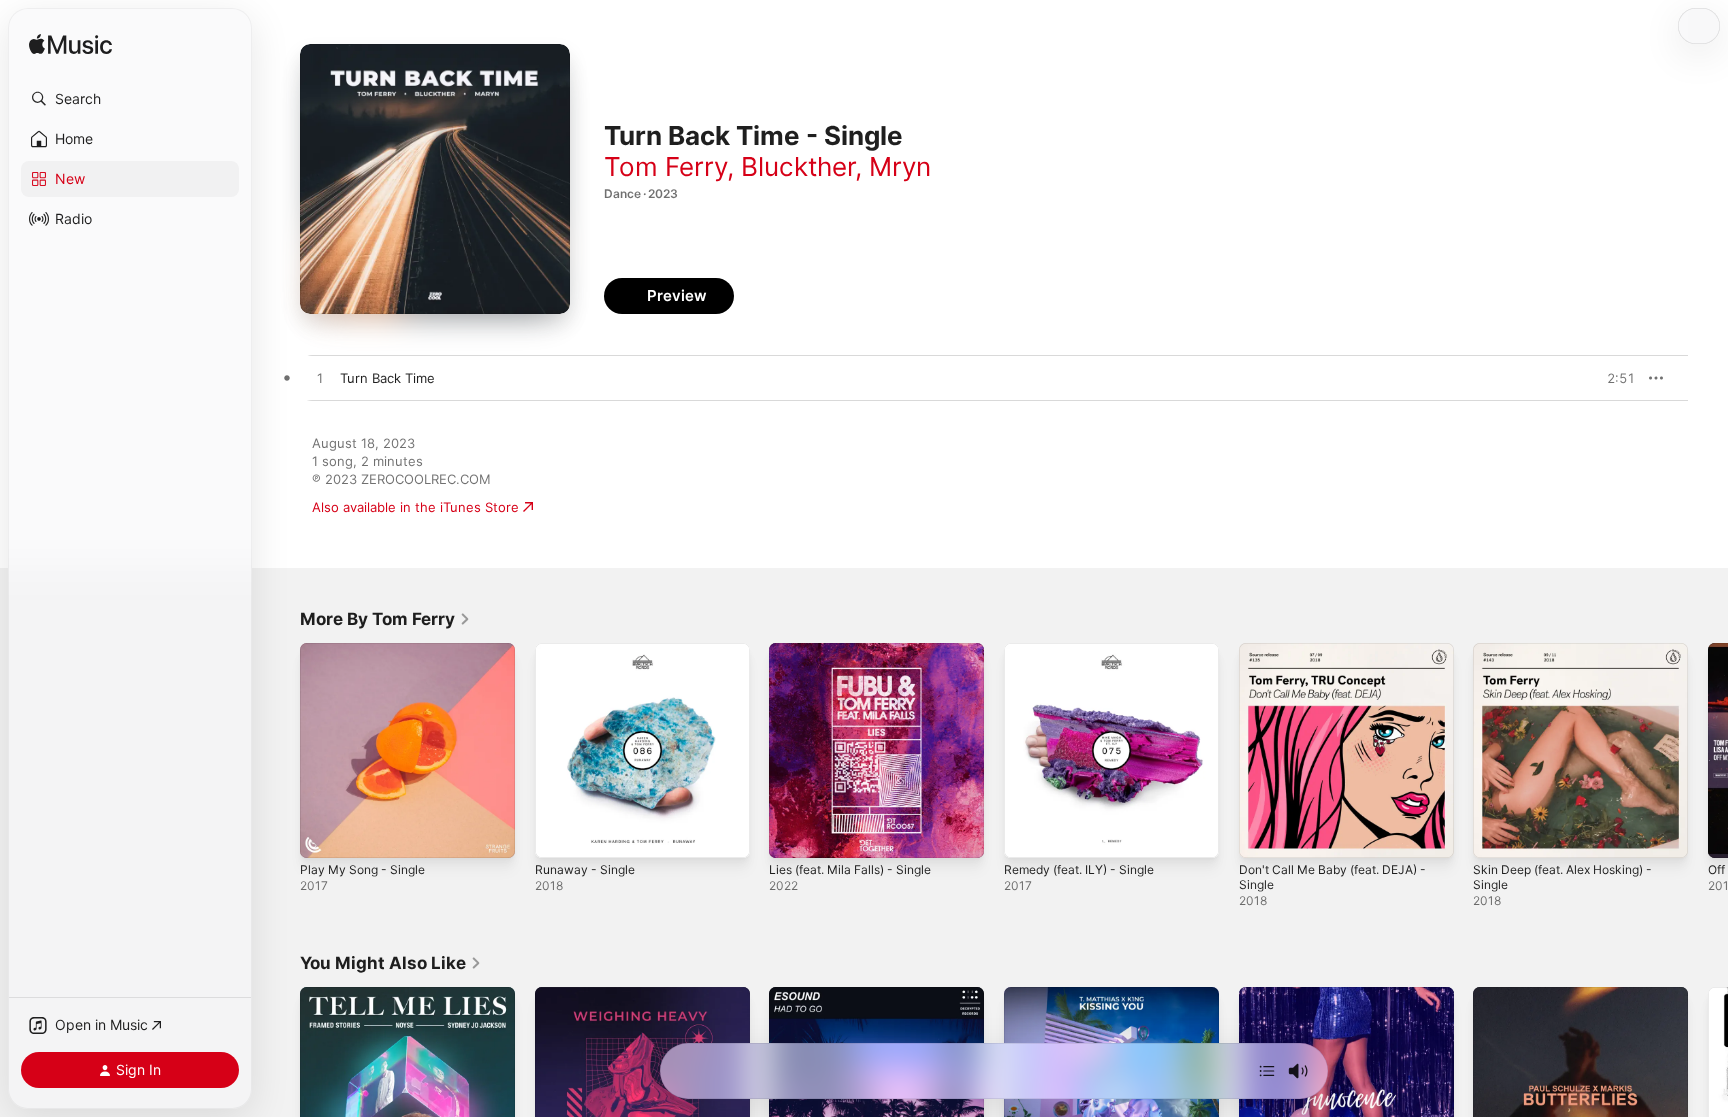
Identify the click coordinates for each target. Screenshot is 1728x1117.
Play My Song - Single (368, 651)
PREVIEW (1613, 378)
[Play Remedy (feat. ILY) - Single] (1029, 833)
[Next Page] (1708, 750)
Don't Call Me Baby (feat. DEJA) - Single (1342, 659)
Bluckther (798, 166)
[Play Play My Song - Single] (325, 833)
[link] (385, 619)
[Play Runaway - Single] (560, 833)
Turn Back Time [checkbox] (387, 378)
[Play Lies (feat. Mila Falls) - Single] (794, 833)
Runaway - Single (589, 651)
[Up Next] (1267, 1071)
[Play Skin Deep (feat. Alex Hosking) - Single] (1498, 833)
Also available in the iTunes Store (415, 507)
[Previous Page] (280, 750)
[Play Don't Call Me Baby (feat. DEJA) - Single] (1264, 833)
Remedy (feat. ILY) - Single (1088, 651)
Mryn (900, 166)
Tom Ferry (665, 166)
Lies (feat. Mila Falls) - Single (859, 651)
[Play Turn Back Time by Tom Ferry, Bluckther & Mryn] (320, 379)
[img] (70, 45)
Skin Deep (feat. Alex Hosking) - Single (1574, 659)
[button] (130, 99)
